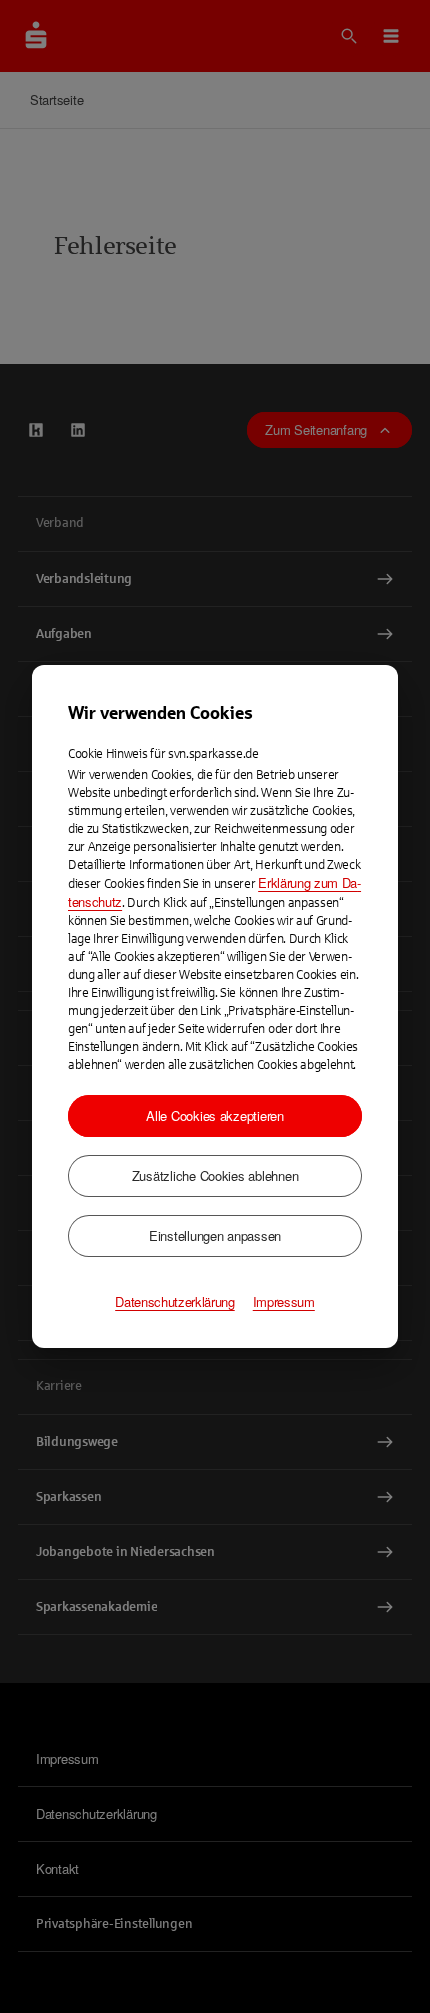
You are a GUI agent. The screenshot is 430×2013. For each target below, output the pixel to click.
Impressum (284, 1302)
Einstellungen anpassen (215, 1235)
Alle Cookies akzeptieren (215, 1115)
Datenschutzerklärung (175, 1302)
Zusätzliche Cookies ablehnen (215, 1175)
